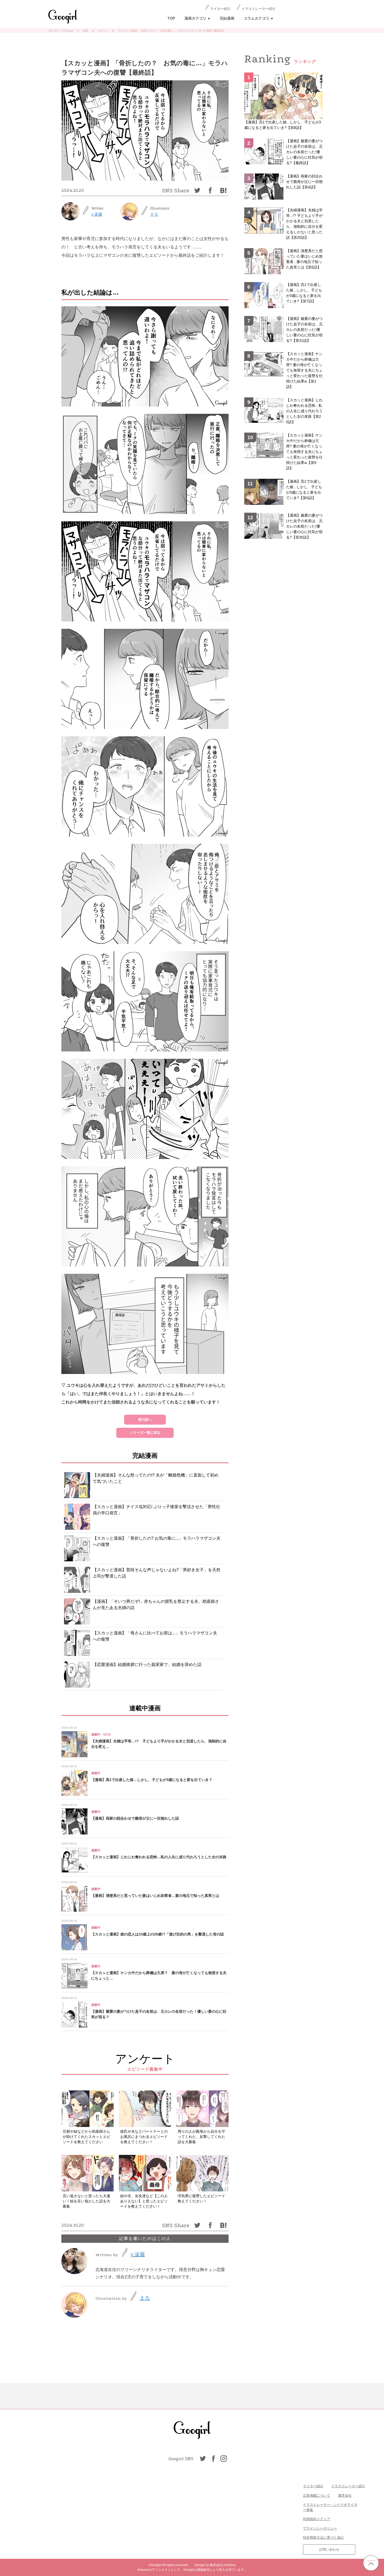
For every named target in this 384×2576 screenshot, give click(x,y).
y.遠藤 (97, 214)
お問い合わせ (329, 2550)
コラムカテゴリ (258, 18)
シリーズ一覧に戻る (145, 1433)
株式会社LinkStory (223, 2565)
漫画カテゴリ (197, 18)
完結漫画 (227, 18)
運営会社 (345, 2496)
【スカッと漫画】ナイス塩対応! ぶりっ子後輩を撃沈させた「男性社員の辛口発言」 (156, 1510)
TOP (171, 18)
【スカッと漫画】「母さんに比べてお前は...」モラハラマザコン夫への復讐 (155, 1636)
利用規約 (310, 2519)
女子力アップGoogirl (61, 31)
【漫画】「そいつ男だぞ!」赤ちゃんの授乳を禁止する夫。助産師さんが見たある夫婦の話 (156, 1604)
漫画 (85, 31)
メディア (323, 2519)
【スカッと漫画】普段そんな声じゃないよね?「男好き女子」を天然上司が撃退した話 (157, 1573)
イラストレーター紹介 (259, 9)
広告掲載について (317, 2496)
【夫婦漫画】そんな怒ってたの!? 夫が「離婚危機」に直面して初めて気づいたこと (156, 1478)
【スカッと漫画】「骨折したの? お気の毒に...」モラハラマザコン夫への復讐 (157, 1541)
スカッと (103, 31)
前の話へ (145, 1420)
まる (154, 214)
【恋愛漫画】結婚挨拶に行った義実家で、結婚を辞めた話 (147, 1664)
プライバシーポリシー (320, 2528)
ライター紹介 (220, 9)
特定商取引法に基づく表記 (323, 2538)
